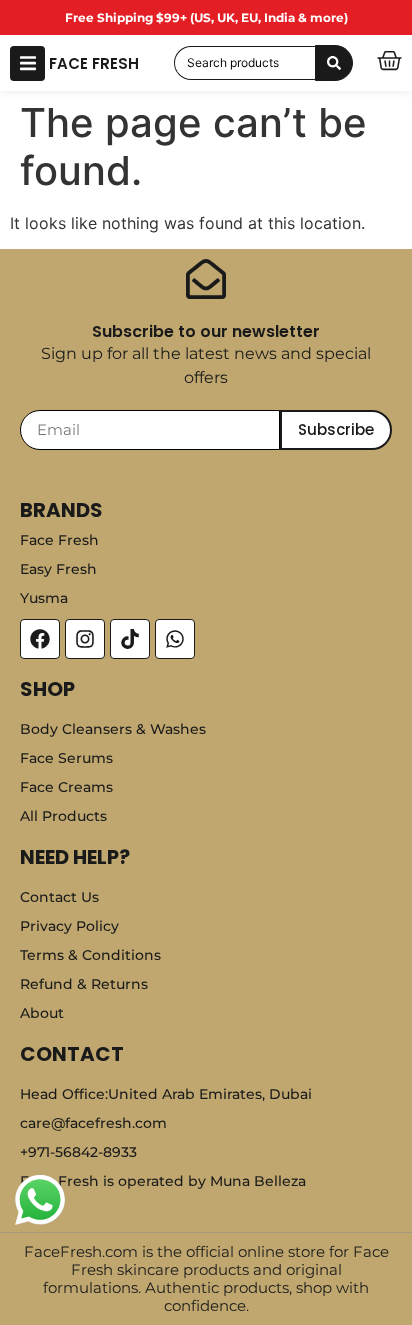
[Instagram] (85, 639)
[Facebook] (40, 639)
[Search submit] (334, 63)
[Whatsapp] (175, 639)
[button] (27, 63)
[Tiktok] (130, 639)
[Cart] (389, 60)
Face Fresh (94, 63)
